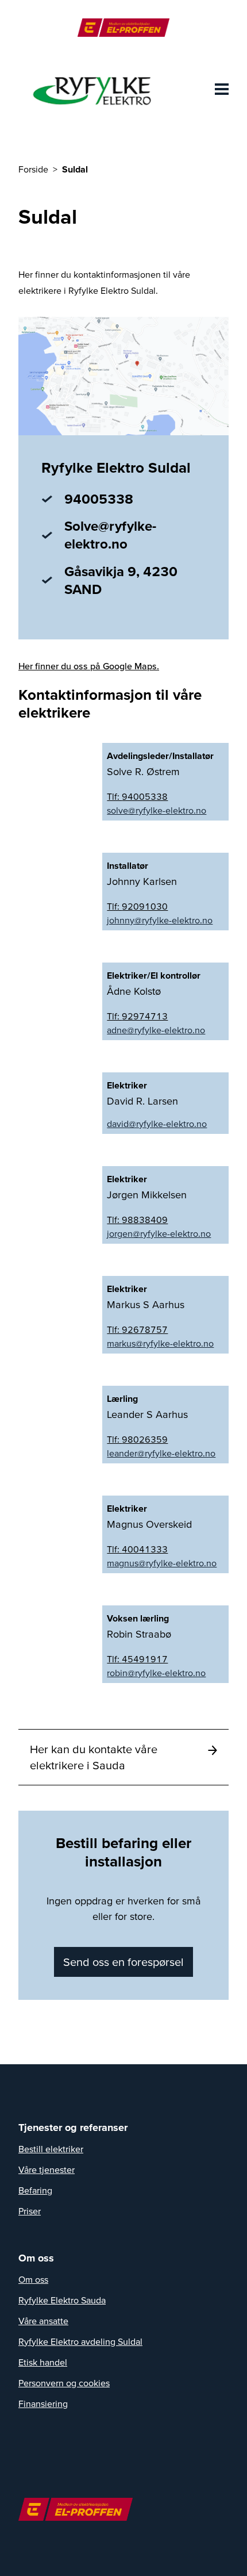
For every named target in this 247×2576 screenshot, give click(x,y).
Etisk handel (43, 2362)
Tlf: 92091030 (137, 906)
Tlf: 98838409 (137, 1220)
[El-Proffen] (123, 28)
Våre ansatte (43, 2321)
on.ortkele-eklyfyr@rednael (161, 1453)
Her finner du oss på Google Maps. (89, 666)
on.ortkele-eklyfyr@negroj (159, 1233)
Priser (30, 2211)
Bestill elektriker (51, 2149)
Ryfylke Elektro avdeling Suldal (80, 2341)
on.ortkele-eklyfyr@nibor (156, 1673)
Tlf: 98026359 (137, 1439)
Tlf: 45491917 (137, 1659)
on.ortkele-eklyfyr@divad (157, 1124)
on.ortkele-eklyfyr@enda (156, 1030)
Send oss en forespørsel (123, 1962)
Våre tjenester (47, 2169)
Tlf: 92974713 (137, 1016)
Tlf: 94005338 (137, 796)
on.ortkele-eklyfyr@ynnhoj (160, 920)
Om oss (33, 2279)
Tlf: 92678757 (137, 1329)
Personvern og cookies (64, 2383)
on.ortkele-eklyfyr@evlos (157, 810)
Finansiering (43, 2403)
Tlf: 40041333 (137, 1549)
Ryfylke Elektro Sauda (62, 2300)
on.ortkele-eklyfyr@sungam (162, 1563)
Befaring (35, 2190)
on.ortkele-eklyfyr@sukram (160, 1343)
